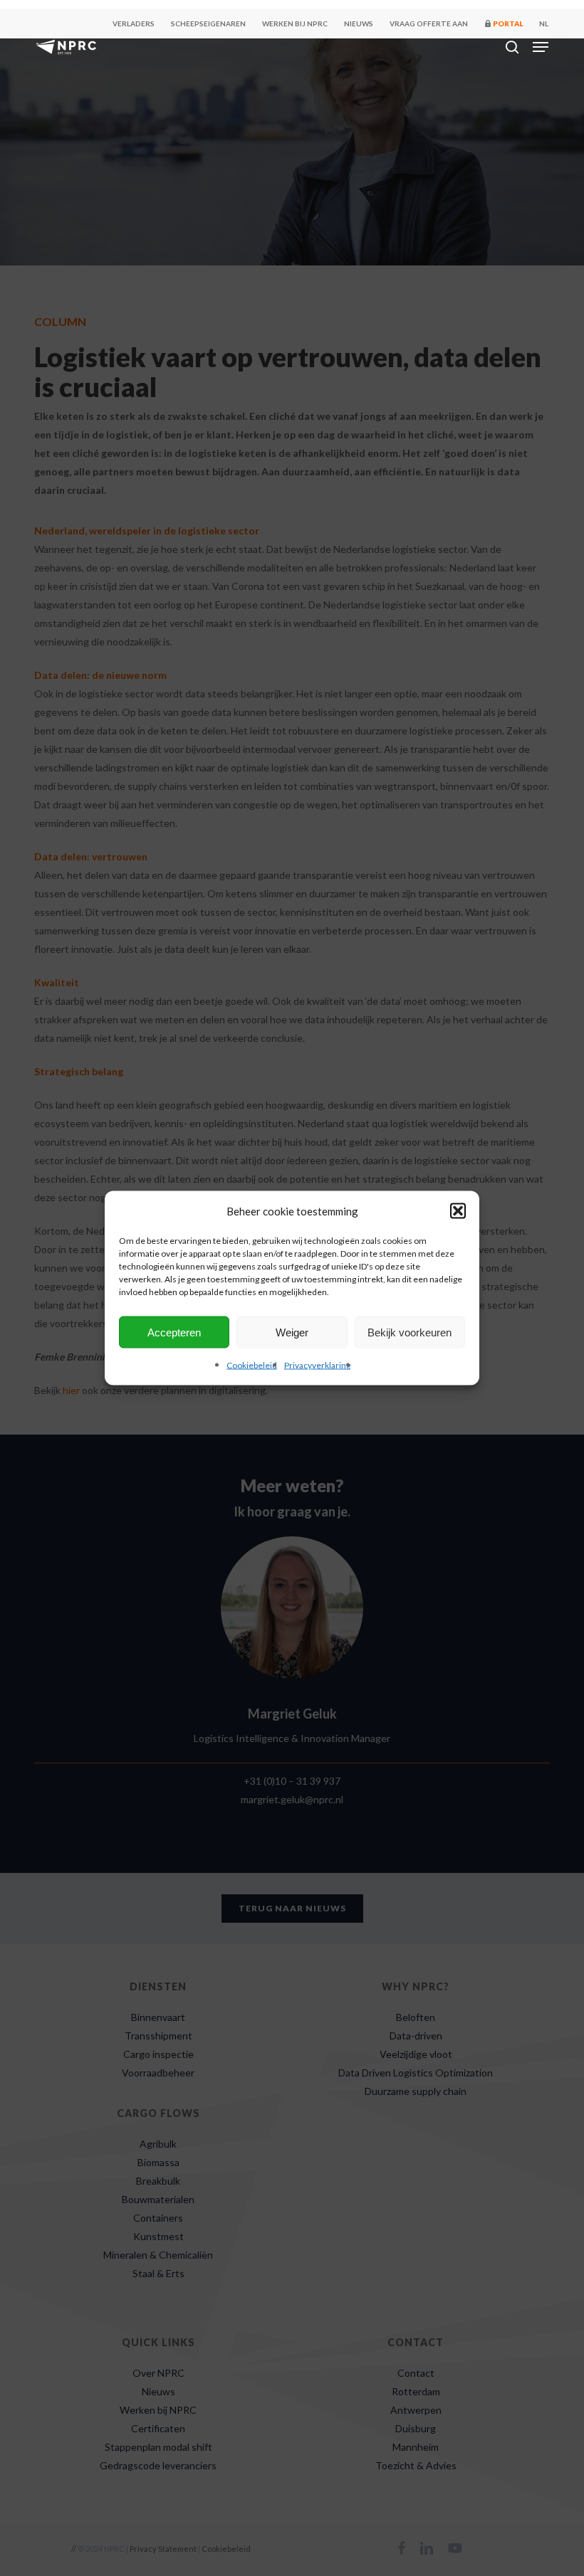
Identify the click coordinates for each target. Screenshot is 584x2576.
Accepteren (174, 1332)
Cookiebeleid (252, 1365)
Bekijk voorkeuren (410, 1332)
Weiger (292, 1332)
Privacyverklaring (317, 1365)
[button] (458, 1211)
